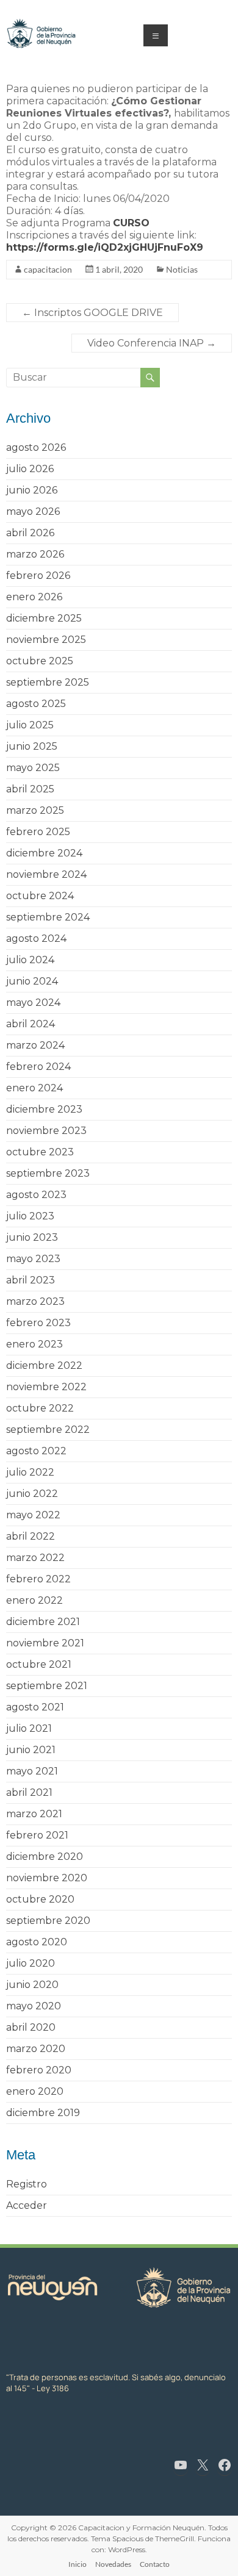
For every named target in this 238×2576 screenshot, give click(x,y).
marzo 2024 (35, 1045)
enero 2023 (34, 1344)
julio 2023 (30, 1216)
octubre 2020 (40, 1899)
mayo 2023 (33, 1259)
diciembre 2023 (44, 1109)
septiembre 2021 (47, 1686)
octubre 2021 (39, 1664)
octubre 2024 (40, 896)
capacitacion (48, 269)
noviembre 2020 (47, 1878)
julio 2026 (30, 469)
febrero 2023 (38, 1323)
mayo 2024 (33, 1003)
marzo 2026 (35, 554)
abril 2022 (31, 1536)
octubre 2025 (40, 661)
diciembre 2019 (43, 2113)
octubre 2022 (40, 1408)
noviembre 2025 (46, 640)
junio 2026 (32, 490)
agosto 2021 (35, 1707)
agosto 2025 (36, 704)
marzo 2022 (35, 1558)
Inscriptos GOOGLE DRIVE (92, 313)
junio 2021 (31, 1750)
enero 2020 (35, 2091)
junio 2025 (32, 746)
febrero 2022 (38, 1579)
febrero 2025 (38, 832)
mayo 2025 (33, 768)
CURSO (131, 223)
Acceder (27, 2205)
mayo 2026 (33, 511)
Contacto (155, 2564)
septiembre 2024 (48, 917)
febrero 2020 (39, 2070)
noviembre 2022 (46, 1387)
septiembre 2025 (48, 682)
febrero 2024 (38, 1067)
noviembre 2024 (46, 874)
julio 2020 (31, 1963)
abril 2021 (29, 1792)
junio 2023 (32, 1237)
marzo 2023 (35, 1301)
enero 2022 (34, 1600)
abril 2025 (30, 789)
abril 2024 (31, 1024)
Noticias (182, 269)
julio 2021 (29, 1728)
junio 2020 (32, 1985)
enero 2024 (34, 1088)
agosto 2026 (36, 447)
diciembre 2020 (45, 1857)
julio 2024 (30, 960)
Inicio (78, 2564)
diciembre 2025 (44, 618)
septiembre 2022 (48, 1430)
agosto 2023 (36, 1195)
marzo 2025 (35, 810)
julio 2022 (30, 1472)
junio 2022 (32, 1494)
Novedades (113, 2564)
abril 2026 (30, 533)
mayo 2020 (34, 2006)
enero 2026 (34, 597)
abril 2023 (31, 1280)
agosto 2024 (36, 938)
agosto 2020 (37, 1942)
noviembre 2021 (45, 1643)
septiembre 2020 (48, 1921)
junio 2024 (32, 981)
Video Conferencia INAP (152, 343)
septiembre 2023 (48, 1173)
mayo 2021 (32, 1771)
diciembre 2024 (44, 853)
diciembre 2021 (43, 1622)
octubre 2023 (40, 1152)
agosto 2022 (36, 1451)
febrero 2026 (38, 576)
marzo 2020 (36, 2049)
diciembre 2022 (44, 1365)
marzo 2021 (34, 1814)
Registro (27, 2184)
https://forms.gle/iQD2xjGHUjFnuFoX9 (105, 247)
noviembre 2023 (46, 1131)
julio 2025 (30, 725)
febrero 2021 (37, 1835)
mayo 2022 (33, 1515)
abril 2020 (31, 2027)
